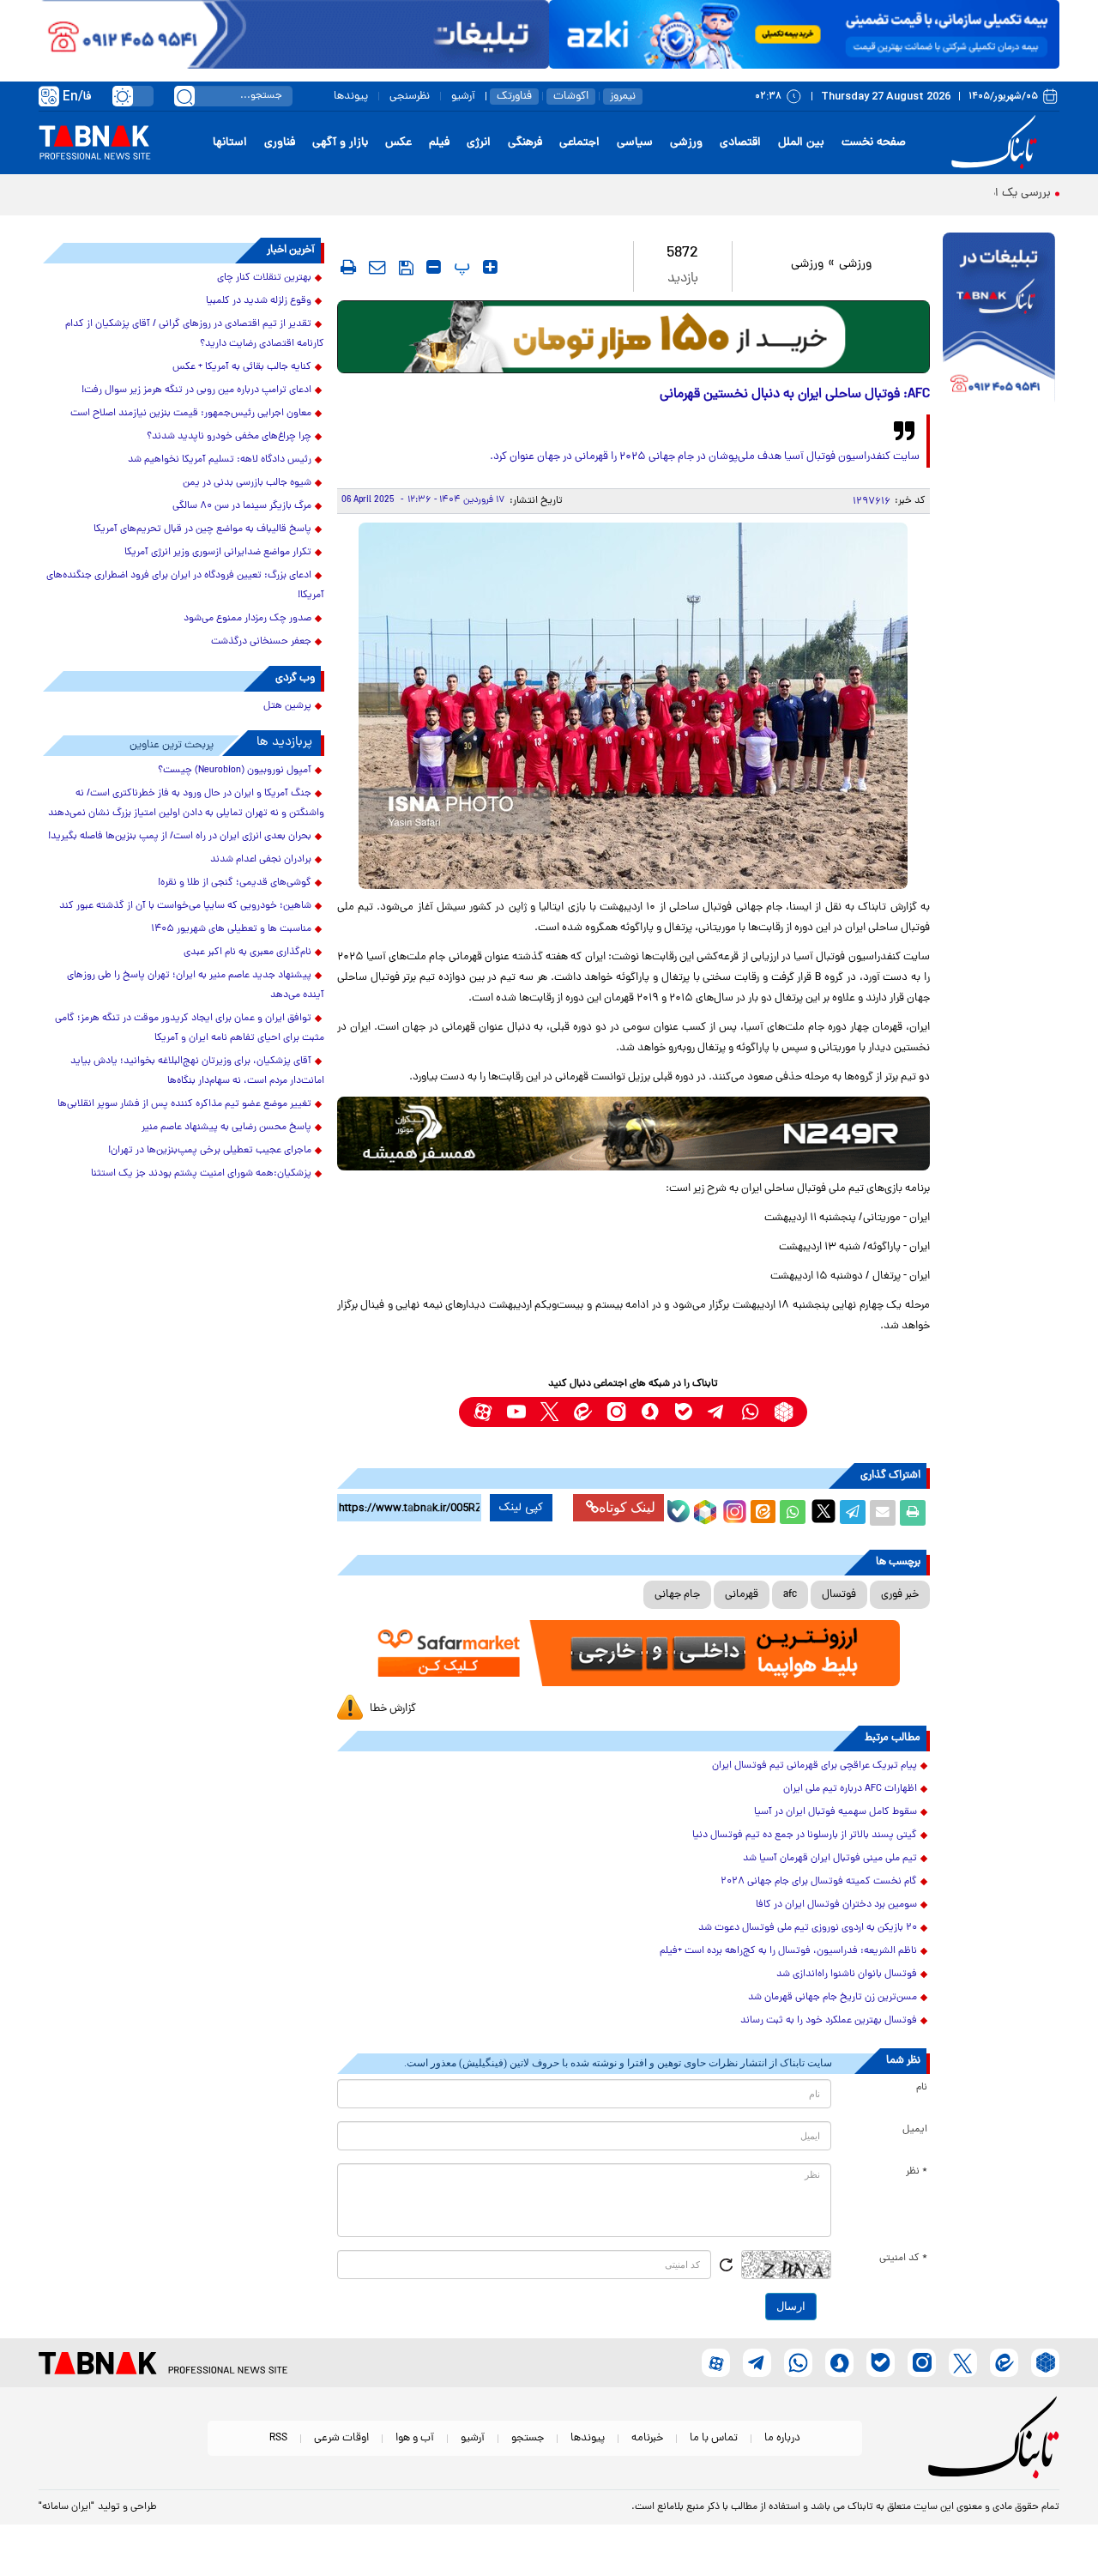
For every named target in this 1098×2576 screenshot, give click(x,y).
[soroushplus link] (650, 1412)
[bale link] (683, 1412)
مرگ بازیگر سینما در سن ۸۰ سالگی (242, 506)
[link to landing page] (997, 143)
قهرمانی (742, 1595)
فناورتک (514, 97)
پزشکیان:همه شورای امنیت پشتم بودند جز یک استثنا (201, 1174)
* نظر (917, 2172)
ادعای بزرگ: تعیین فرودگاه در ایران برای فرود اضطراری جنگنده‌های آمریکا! (185, 586)
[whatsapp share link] (793, 1513)
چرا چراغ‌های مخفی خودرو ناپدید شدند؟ (229, 437)
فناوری (280, 143)
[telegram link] (717, 1412)
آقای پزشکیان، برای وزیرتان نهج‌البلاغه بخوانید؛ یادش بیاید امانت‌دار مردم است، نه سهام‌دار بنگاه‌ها (197, 1071)
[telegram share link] (853, 1513)
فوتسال (839, 1595)
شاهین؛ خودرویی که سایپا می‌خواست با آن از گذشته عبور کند (185, 906)
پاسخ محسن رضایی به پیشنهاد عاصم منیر (226, 1128)
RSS (278, 2438)
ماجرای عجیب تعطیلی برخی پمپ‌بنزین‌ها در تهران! (210, 1151)
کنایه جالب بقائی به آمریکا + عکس (242, 367)
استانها (230, 143)
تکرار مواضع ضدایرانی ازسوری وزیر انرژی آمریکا (218, 553)
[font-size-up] (490, 267)
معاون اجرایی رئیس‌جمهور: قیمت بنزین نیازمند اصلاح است (191, 414)
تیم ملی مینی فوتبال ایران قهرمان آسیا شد (830, 1859)
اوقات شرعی (341, 2438)
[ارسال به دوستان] (883, 1513)
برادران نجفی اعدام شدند (261, 860)
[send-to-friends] (377, 267)
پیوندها (351, 97)
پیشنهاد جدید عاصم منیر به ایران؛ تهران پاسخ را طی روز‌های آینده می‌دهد (196, 986)
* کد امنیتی (903, 2259)
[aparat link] (483, 1412)
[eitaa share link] (763, 1513)
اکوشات (571, 97)
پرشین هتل (287, 706)
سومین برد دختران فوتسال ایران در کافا (836, 1905)
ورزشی (686, 143)
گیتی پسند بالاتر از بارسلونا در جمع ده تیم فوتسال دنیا (805, 1835)
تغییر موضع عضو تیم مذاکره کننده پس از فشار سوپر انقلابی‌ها (184, 1104)
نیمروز (623, 97)
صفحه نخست (874, 143)
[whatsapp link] (750, 1412)
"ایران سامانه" (66, 2507)
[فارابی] (633, 337)
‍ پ (460, 267)
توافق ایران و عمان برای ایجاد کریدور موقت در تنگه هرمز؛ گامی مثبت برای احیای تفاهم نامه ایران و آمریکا (190, 1028)
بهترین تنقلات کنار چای (264, 278)
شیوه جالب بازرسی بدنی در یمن (247, 483)
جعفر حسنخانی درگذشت (261, 642)
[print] (348, 267)
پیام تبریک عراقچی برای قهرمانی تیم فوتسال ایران (814, 1766)
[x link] (549, 1412)
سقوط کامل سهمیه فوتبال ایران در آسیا (836, 1812)
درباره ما (782, 2438)
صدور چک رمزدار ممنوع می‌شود (247, 619)
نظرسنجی (410, 97)
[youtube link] (516, 1412)
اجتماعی (579, 143)
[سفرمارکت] (633, 1653)
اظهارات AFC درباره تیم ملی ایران (850, 1789)
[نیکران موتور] (633, 1133)
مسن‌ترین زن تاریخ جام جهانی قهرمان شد (833, 1998)
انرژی (479, 143)
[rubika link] (784, 1412)
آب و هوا (415, 2438)
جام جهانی (677, 1595)
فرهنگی (525, 143)
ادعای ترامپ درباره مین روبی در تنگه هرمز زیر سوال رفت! (196, 390)
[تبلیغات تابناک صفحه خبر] (999, 319)
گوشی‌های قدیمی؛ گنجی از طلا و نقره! (235, 883)
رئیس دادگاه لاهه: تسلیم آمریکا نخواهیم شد (220, 460)
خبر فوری (900, 1595)
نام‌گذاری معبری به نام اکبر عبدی (247, 952)
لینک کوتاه (627, 1507)
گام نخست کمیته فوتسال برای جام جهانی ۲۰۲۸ (819, 1882)
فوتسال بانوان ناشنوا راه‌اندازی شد (847, 1974)
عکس (398, 143)
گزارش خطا (393, 1709)
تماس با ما (714, 2438)
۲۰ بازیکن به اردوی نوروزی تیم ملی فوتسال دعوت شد (808, 1928)
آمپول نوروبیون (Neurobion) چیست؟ (235, 771)
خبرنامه (647, 2438)
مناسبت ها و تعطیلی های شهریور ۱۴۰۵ (231, 929)
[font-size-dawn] (434, 267)
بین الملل (801, 143)
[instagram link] (616, 1412)
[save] (406, 268)
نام (922, 2088)
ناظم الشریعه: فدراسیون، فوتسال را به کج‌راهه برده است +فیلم (788, 1951)
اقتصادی (740, 143)
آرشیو (463, 97)
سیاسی (635, 143)
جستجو (528, 2438)
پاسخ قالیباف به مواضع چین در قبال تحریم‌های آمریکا (202, 529)
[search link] (184, 96)
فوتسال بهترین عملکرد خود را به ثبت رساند (829, 2021)
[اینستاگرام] (733, 1509)
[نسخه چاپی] (913, 1513)
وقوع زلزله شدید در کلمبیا (259, 301)
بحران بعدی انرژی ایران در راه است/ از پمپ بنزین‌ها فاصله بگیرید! (180, 837)
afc (790, 1595)
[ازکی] (804, 34)
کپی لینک (521, 1508)
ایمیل (915, 2130)
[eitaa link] (583, 1412)
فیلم (439, 143)
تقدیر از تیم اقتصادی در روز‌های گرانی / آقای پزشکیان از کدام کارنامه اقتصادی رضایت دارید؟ (195, 334)
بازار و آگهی (340, 143)
